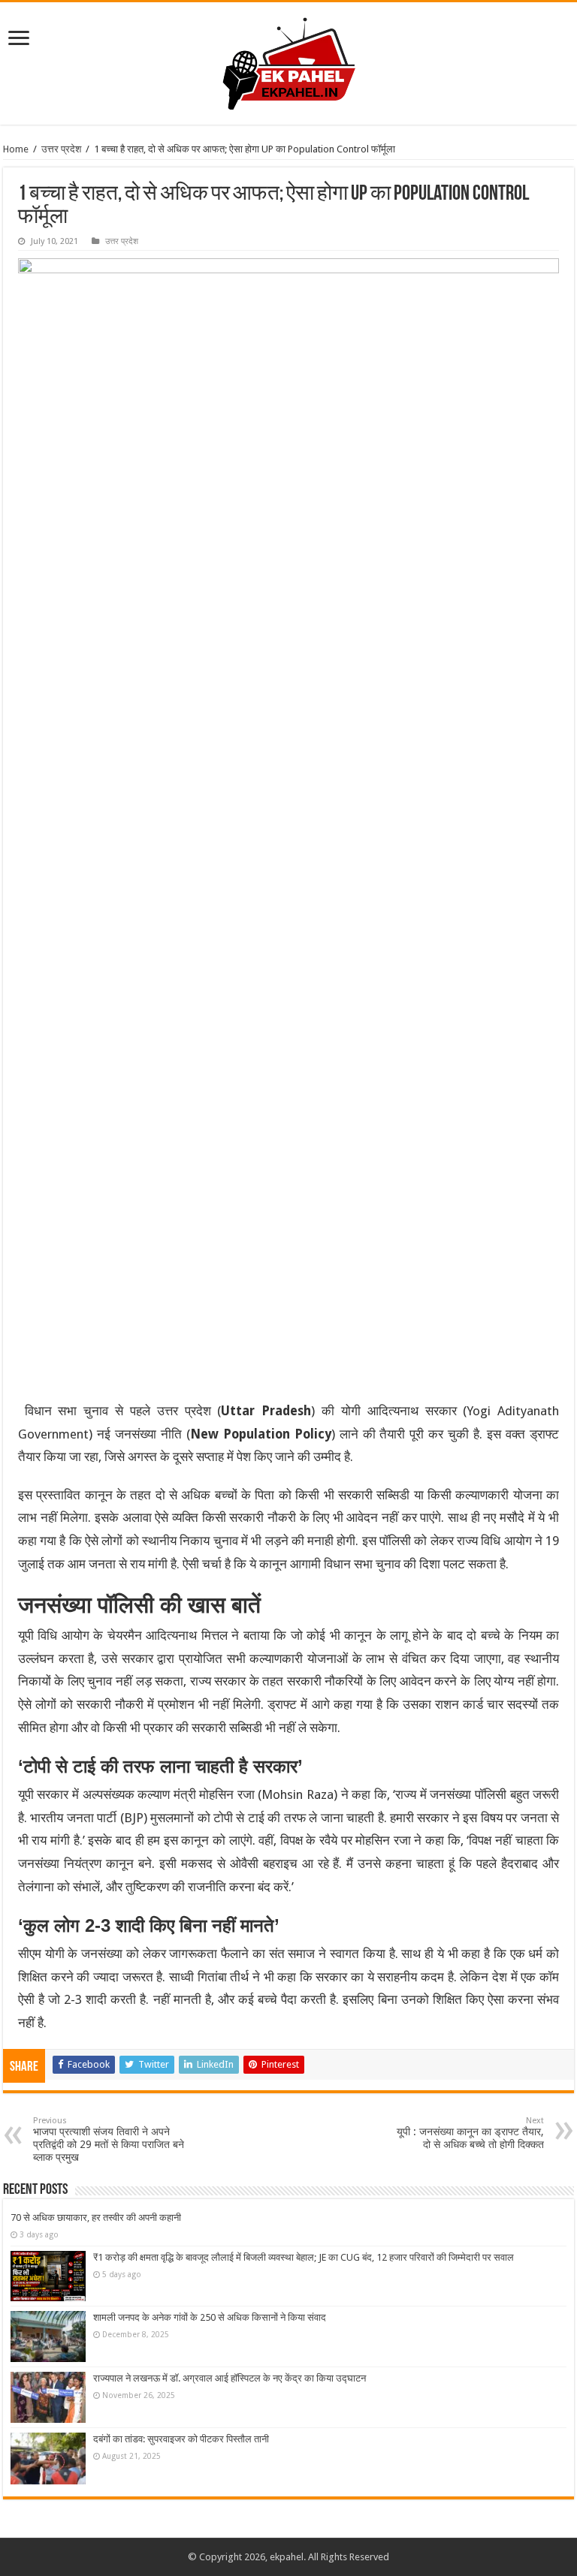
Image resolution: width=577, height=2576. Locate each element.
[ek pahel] (289, 61)
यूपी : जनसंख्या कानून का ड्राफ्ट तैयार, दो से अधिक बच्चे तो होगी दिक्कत (470, 2133)
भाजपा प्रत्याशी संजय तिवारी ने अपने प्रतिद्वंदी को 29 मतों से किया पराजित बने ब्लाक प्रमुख (109, 2139)
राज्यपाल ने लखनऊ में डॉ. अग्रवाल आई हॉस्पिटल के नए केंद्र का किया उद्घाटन (230, 2378)
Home (16, 149)
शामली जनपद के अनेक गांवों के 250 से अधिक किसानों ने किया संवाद (210, 2317)
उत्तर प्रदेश (61, 149)
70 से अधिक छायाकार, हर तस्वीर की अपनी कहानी (96, 2217)
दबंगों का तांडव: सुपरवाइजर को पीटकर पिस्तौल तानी (181, 2439)
